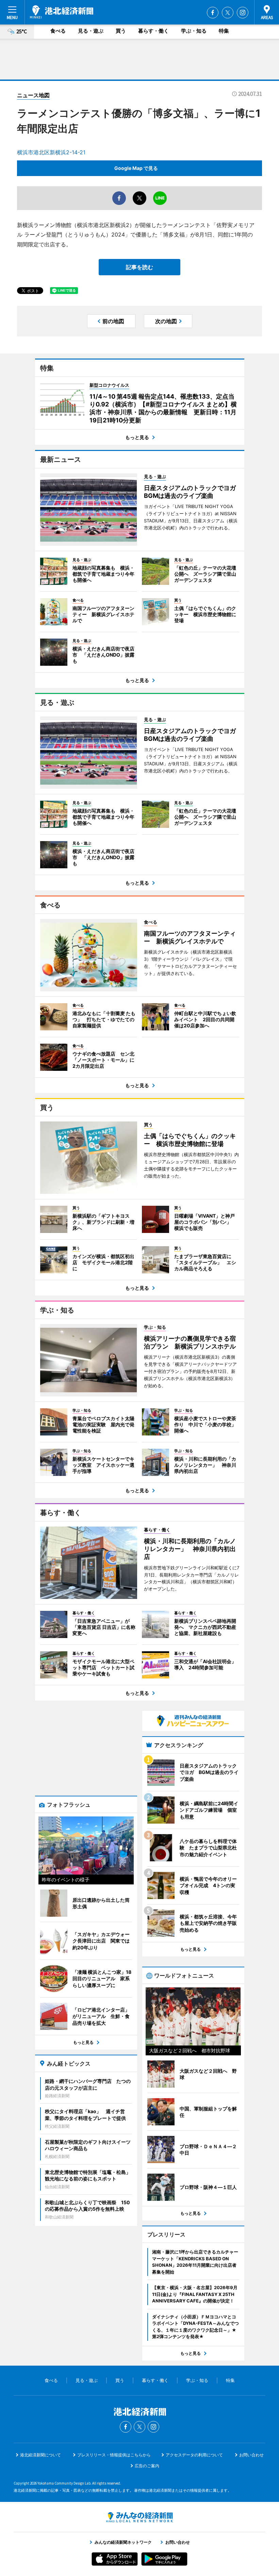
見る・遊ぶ (91, 31)
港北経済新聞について (40, 2455)
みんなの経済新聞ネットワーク (139, 2517)
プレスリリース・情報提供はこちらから (114, 2455)
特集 (224, 31)
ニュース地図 (33, 95)
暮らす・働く (153, 31)
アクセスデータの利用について (194, 2455)
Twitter (228, 13)
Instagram (243, 13)
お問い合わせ (251, 2455)
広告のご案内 (147, 2466)
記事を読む (139, 267)
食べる (58, 31)
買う (121, 31)
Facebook (213, 13)
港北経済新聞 (62, 12)
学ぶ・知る (194, 31)
